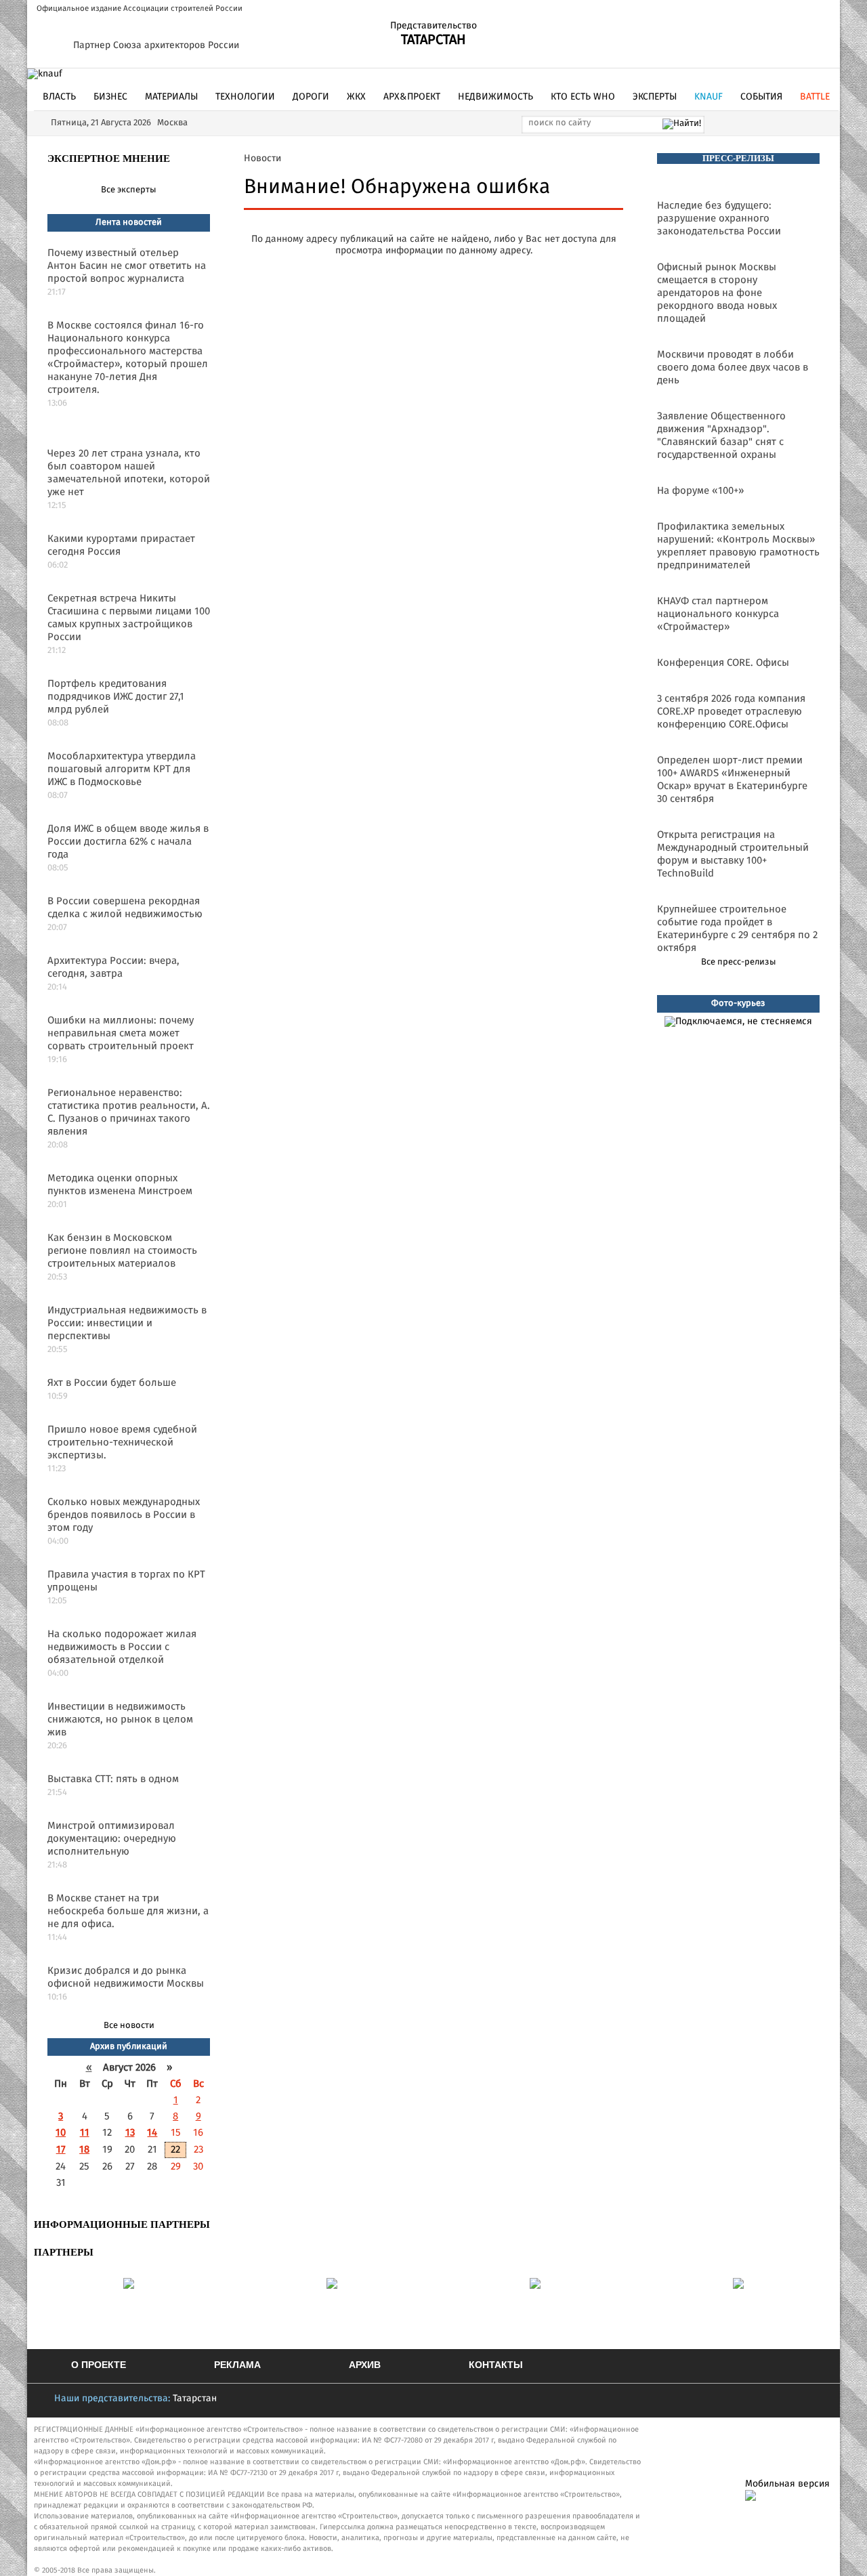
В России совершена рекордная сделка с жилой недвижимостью (125, 908)
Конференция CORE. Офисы (723, 663)
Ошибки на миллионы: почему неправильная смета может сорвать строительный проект (121, 1033)
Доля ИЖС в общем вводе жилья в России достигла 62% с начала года (128, 842)
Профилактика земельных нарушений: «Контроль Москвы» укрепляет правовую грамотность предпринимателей (738, 546)
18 (84, 2150)
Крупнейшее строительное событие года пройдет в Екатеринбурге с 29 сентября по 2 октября (737, 929)
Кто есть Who (583, 97)
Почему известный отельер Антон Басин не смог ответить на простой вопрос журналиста (127, 266)
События (761, 97)
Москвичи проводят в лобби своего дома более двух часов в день (733, 367)
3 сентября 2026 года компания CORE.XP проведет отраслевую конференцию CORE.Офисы (731, 712)
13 (130, 2133)
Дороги (311, 97)
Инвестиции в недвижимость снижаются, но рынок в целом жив (120, 1719)
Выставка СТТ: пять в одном (113, 1779)
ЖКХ (356, 97)
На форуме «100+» (700, 491)
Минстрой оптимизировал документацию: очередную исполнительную (112, 1839)
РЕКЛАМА (237, 2365)
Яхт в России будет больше (112, 1383)
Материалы (171, 97)
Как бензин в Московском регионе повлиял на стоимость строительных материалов (122, 1251)
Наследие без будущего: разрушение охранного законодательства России (719, 218)
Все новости (129, 2026)
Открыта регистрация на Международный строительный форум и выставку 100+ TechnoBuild (733, 854)
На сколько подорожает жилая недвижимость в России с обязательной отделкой (122, 1647)
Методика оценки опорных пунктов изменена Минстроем (120, 1185)
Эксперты (655, 97)
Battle (815, 97)
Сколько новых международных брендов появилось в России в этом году (124, 1515)
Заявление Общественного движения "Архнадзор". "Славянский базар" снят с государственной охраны (721, 436)
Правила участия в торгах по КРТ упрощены (126, 1581)
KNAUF (709, 97)
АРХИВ (365, 2365)
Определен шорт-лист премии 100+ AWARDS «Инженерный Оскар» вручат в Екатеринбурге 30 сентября (732, 780)
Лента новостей (129, 223)
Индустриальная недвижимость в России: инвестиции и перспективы (127, 1323)
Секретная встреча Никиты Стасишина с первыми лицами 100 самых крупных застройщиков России (129, 618)
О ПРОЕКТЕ (99, 2365)
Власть (59, 97)
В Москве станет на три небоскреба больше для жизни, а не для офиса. (128, 1911)
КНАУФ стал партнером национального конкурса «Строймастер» (718, 614)
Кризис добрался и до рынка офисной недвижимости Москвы (126, 1977)
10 (61, 2133)
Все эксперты (129, 190)
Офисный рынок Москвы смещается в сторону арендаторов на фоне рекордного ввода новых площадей (717, 293)
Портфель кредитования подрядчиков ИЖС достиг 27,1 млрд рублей (116, 697)
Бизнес (110, 97)
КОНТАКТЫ (496, 2365)
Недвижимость (495, 97)
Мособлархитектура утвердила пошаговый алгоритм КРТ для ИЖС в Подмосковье (122, 769)
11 (85, 2133)
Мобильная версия (787, 2484)
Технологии (245, 97)
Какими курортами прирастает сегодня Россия (121, 545)
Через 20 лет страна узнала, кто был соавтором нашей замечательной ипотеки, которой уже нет (129, 473)
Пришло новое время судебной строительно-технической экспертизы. (122, 1442)
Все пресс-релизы (739, 962)
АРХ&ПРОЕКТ (412, 97)
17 (61, 2150)
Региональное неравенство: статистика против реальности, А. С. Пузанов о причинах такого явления (129, 1112)
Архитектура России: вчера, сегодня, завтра (113, 967)
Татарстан (195, 2399)
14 (152, 2133)
